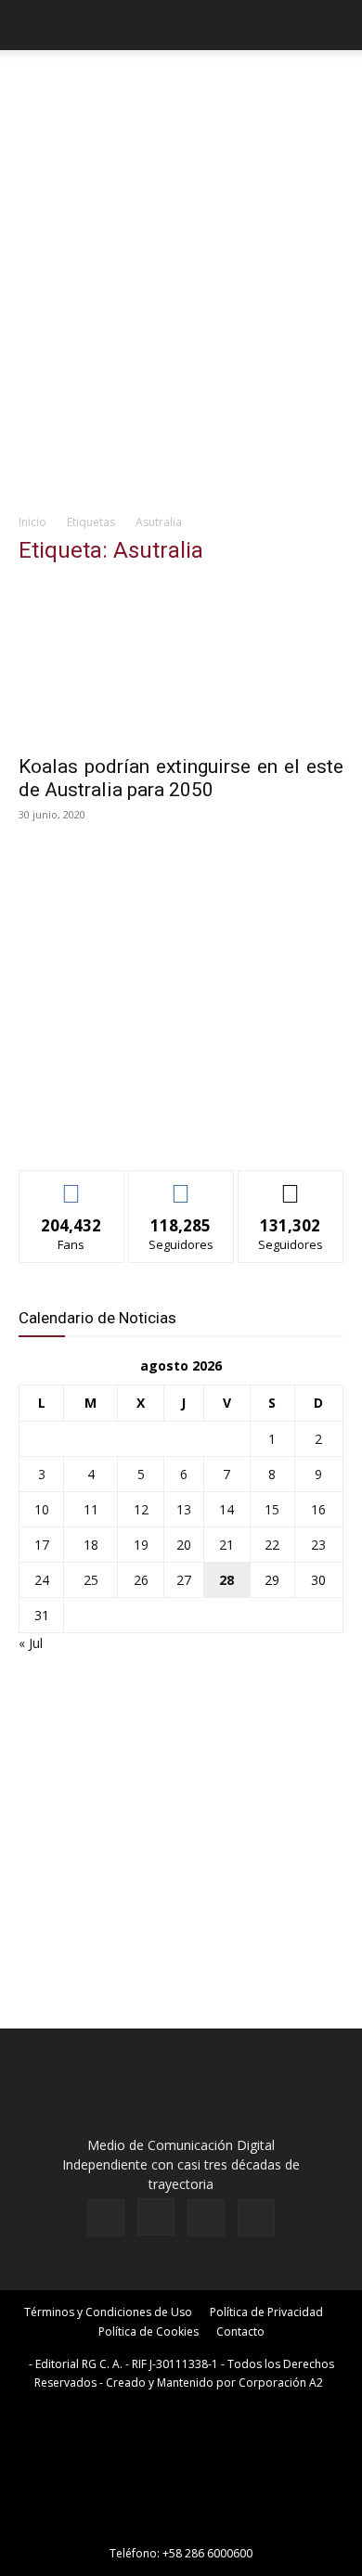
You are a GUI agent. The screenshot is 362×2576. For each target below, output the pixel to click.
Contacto (240, 2331)
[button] (32, 25)
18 (91, 1545)
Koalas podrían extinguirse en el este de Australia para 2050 (181, 778)
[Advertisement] (181, 313)
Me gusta (72, 1185)
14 (226, 1509)
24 (42, 1580)
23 (318, 1545)
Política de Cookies (149, 2331)
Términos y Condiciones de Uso (108, 2312)
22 (272, 1545)
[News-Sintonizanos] (158, 1125)
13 (184, 1509)
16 (318, 1509)
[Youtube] (256, 2218)
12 (141, 1509)
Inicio (32, 522)
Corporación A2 (281, 2383)
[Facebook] (106, 2218)
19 (141, 1545)
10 (42, 1509)
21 (226, 1545)
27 (184, 1580)
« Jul (31, 1643)
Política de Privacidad (266, 2312)
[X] (206, 2218)
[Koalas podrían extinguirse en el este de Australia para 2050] (181, 663)
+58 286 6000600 (207, 2553)
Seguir (181, 1185)
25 (91, 1580)
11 (91, 1509)
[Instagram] (156, 2217)
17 (42, 1545)
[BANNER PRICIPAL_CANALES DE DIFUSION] (181, 91)
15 (272, 1509)
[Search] (336, 25)
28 (226, 1580)
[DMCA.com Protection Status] (181, 2527)
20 (184, 1545)
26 (141, 1580)
